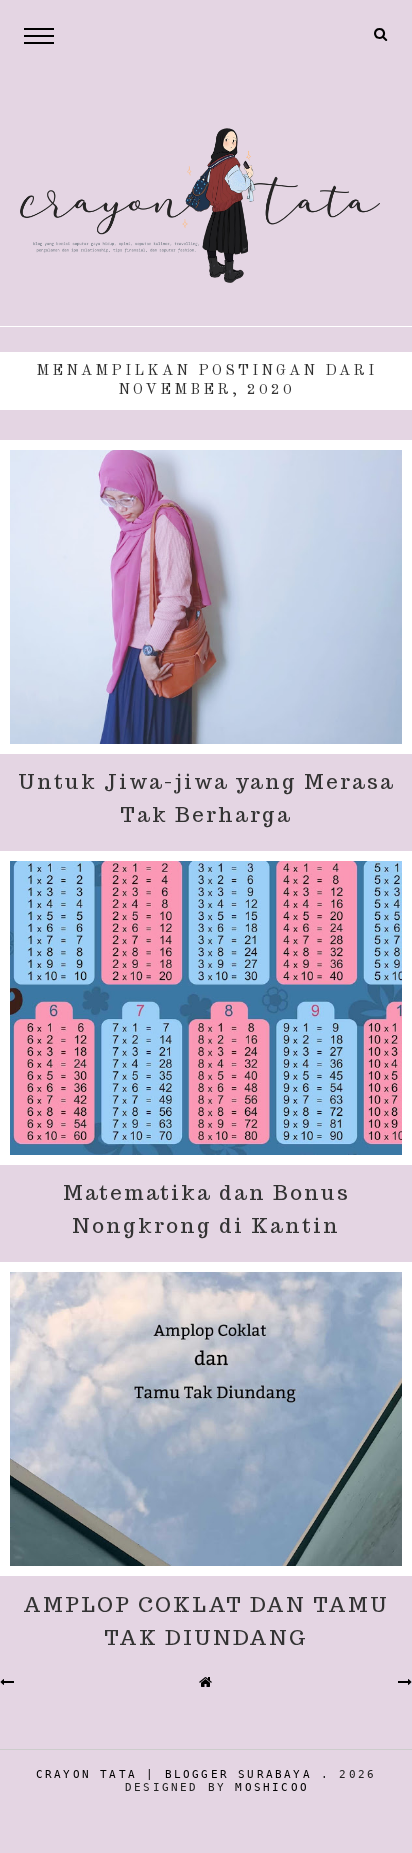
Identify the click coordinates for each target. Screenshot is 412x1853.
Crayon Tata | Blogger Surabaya (174, 1774)
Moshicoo (272, 1787)
